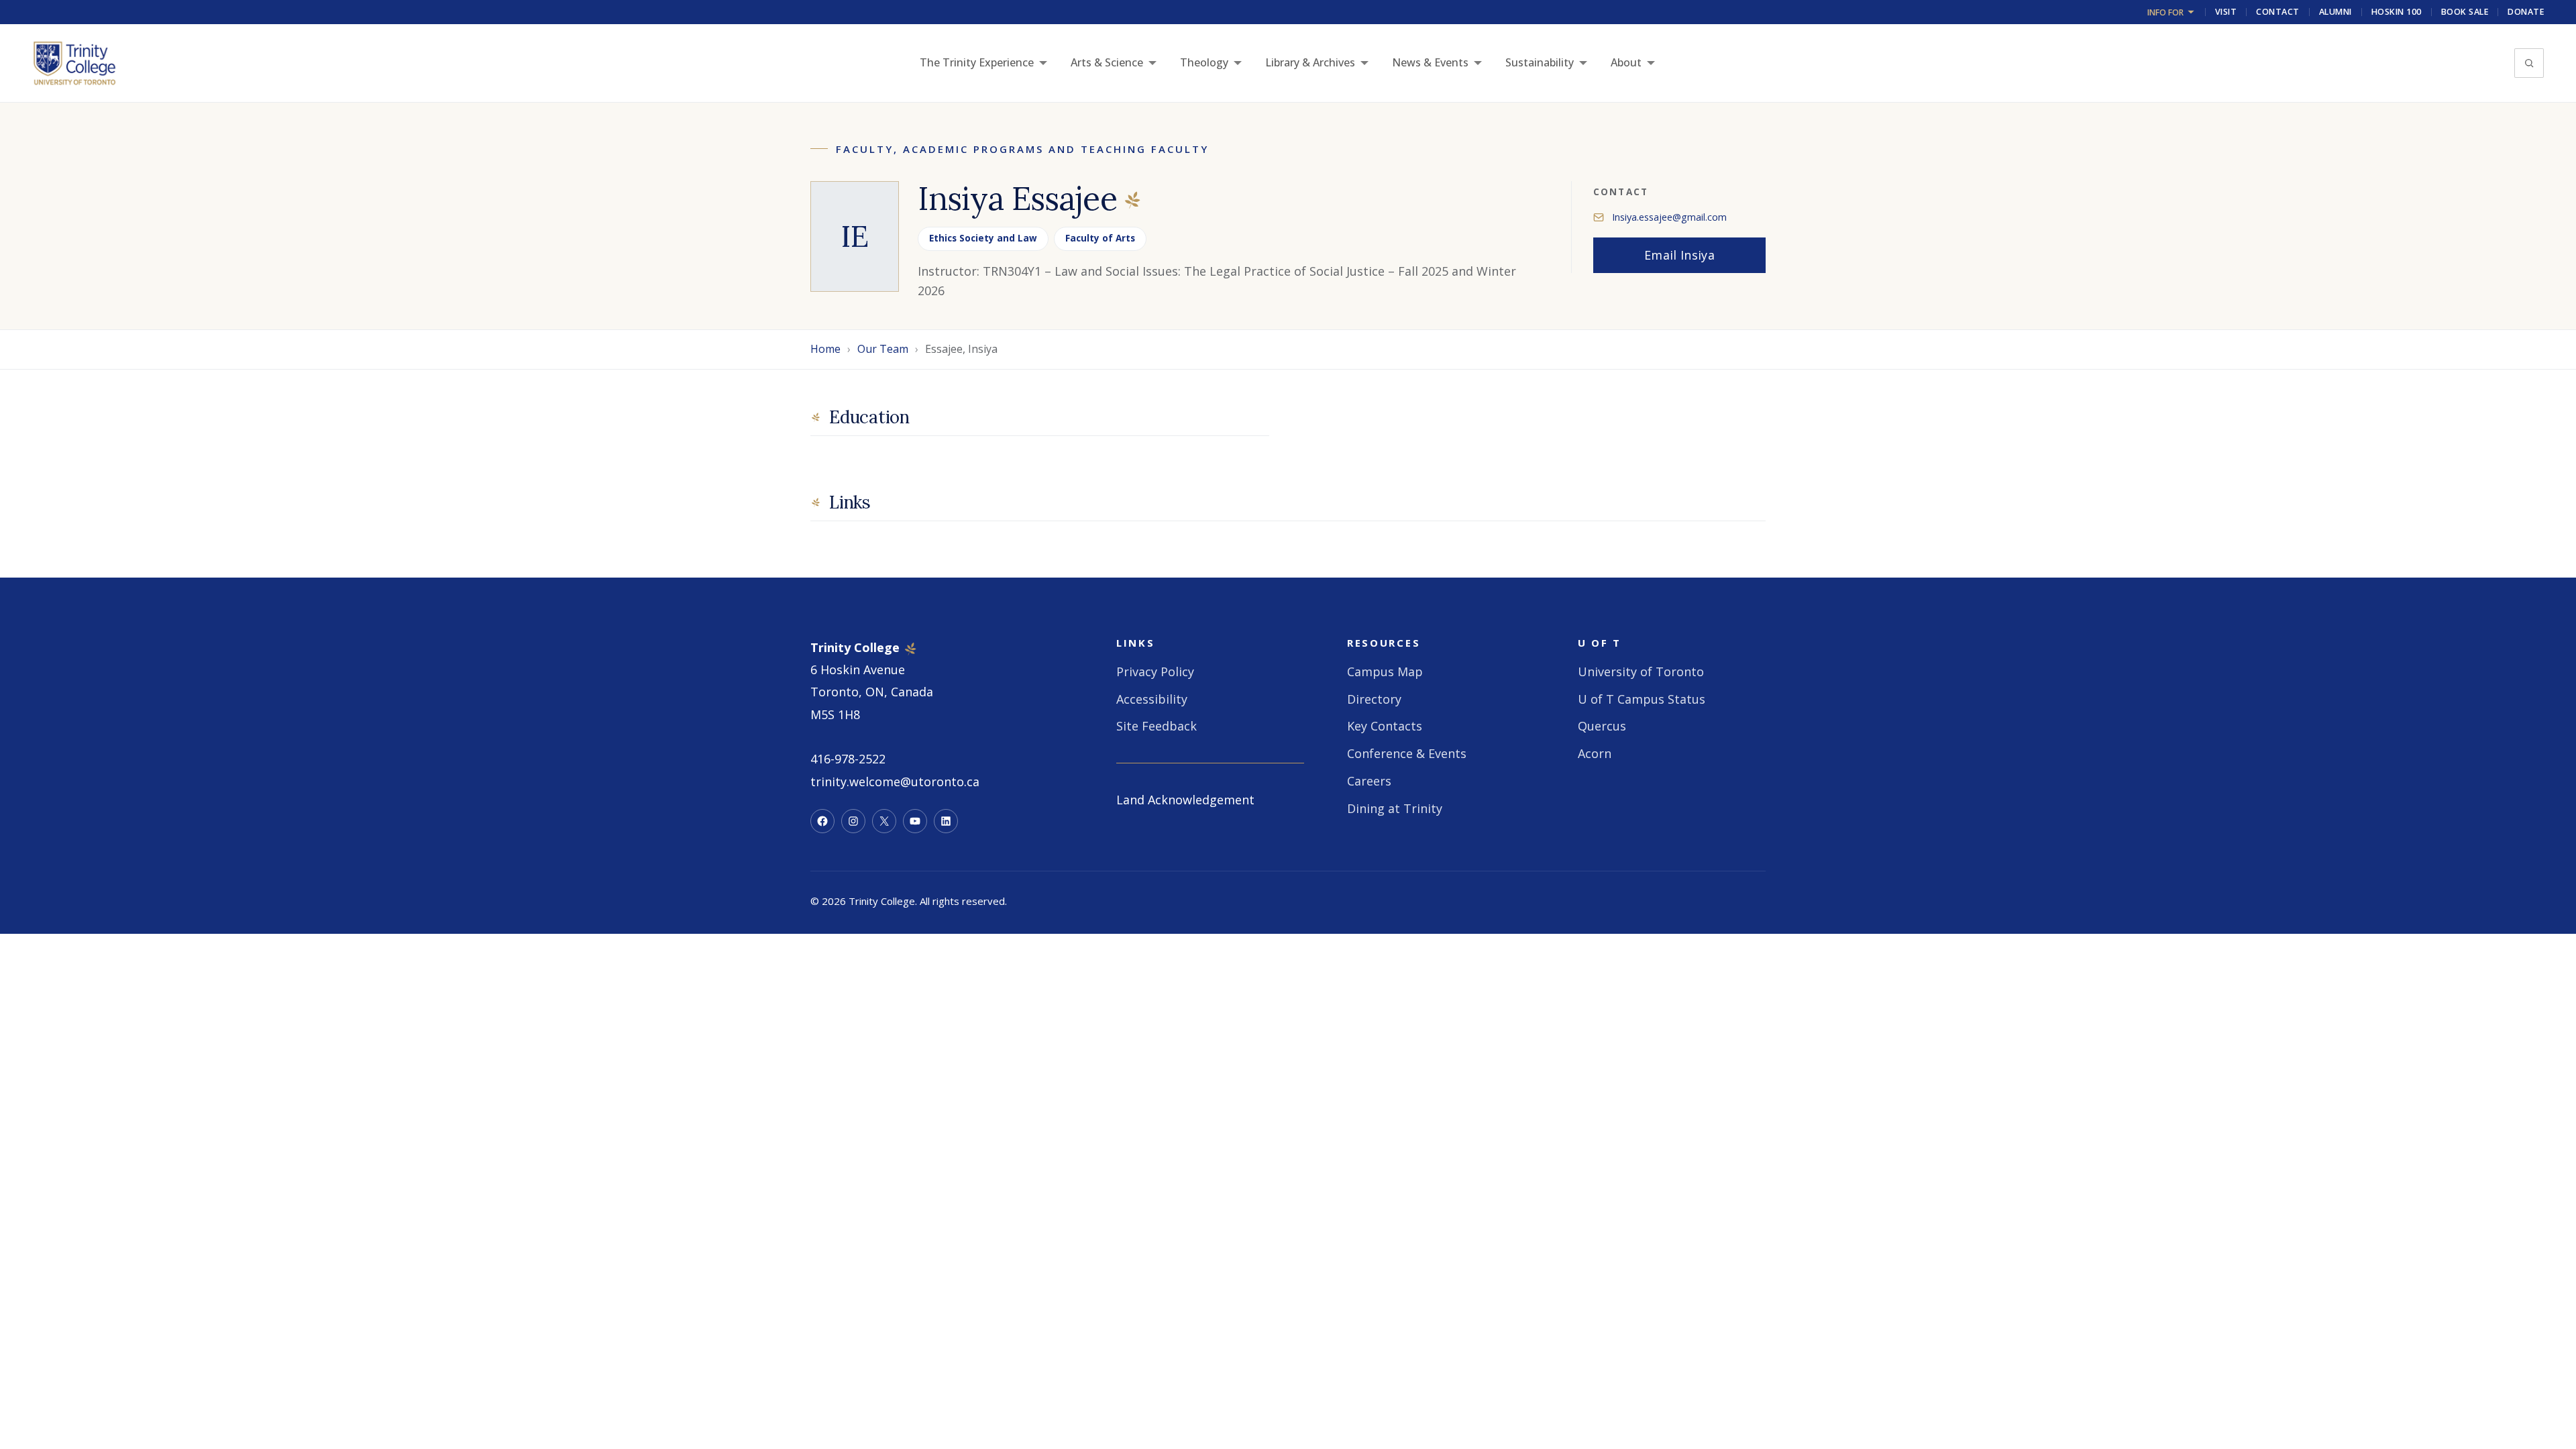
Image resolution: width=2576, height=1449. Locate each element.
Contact (2278, 12)
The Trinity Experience (977, 62)
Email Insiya (1679, 255)
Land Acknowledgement (1185, 800)
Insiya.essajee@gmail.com (1669, 217)
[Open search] (2529, 63)
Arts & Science (1107, 62)
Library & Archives (1310, 62)
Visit (2226, 12)
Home (825, 349)
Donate (2526, 12)
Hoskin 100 (2397, 12)
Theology (1204, 62)
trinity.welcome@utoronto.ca (895, 782)
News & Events (1430, 62)
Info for (2165, 12)
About (1626, 62)
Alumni (2336, 12)
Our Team (883, 349)
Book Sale (2465, 12)
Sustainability (1540, 62)
